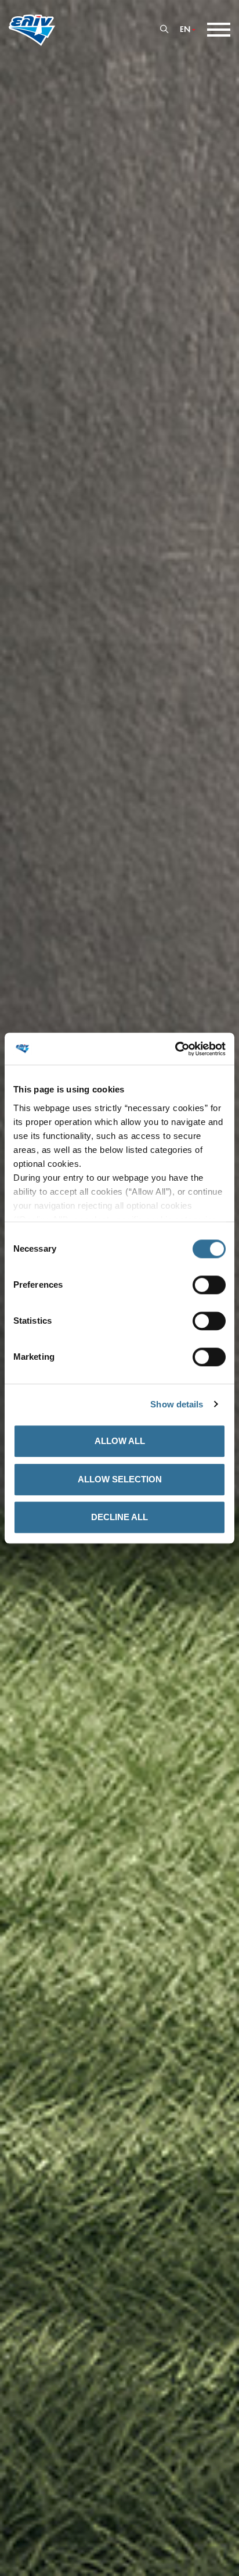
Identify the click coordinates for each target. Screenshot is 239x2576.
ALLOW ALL (120, 1441)
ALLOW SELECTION (120, 1479)
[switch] (209, 1285)
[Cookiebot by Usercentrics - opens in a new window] (175, 1049)
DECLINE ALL (119, 1517)
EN (185, 30)
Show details (177, 1404)
